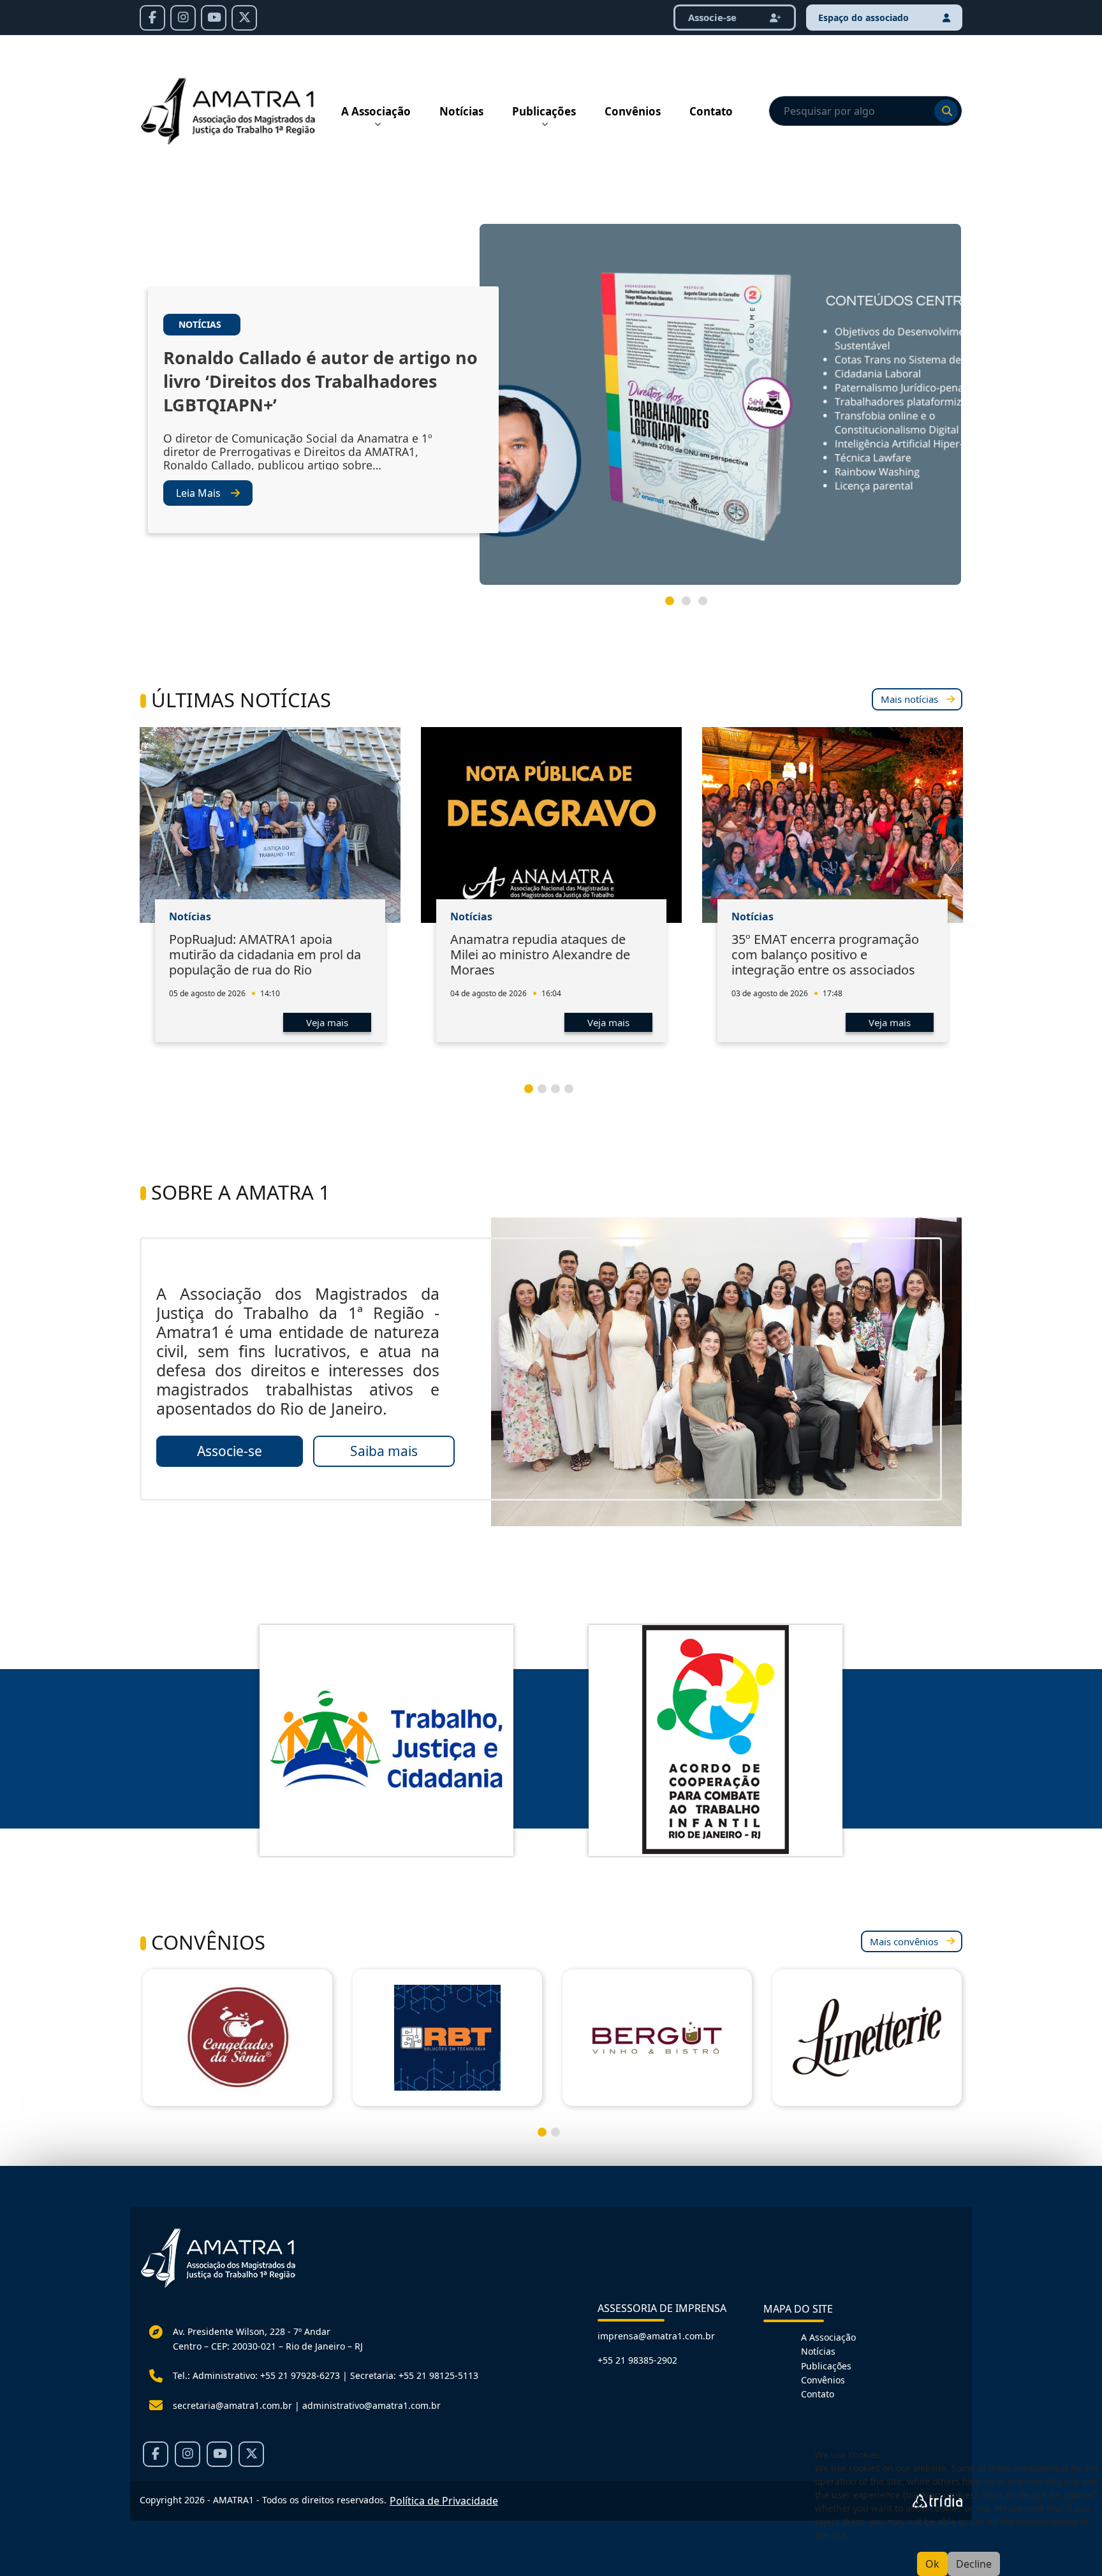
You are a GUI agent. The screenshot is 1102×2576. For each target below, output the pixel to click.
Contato (711, 111)
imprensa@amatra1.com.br (656, 2336)
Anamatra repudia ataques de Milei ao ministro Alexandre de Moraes (540, 954)
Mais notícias (909, 699)
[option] (551, 409)
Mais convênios (904, 1941)
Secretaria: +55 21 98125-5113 (414, 2375)
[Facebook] (152, 18)
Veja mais (327, 1022)
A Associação (376, 111)
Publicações (544, 111)
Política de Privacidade (444, 2501)
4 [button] (574, 1094)
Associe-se (714, 17)
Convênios (633, 111)
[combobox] (865, 111)
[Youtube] (214, 18)
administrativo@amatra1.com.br (371, 2405)
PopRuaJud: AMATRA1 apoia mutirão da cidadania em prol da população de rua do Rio (265, 954)
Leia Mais (198, 493)
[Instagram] (183, 18)
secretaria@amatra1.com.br (232, 2405)
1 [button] (675, 606)
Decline (974, 2564)
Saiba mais (384, 1451)
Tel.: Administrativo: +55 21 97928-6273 (256, 2375)
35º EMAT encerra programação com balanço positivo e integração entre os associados (825, 954)
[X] (244, 18)
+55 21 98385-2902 (637, 2360)
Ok (932, 2564)
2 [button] (691, 606)
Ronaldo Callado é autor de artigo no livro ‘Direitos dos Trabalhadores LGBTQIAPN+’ (320, 381)
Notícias (461, 111)
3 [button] (708, 606)
